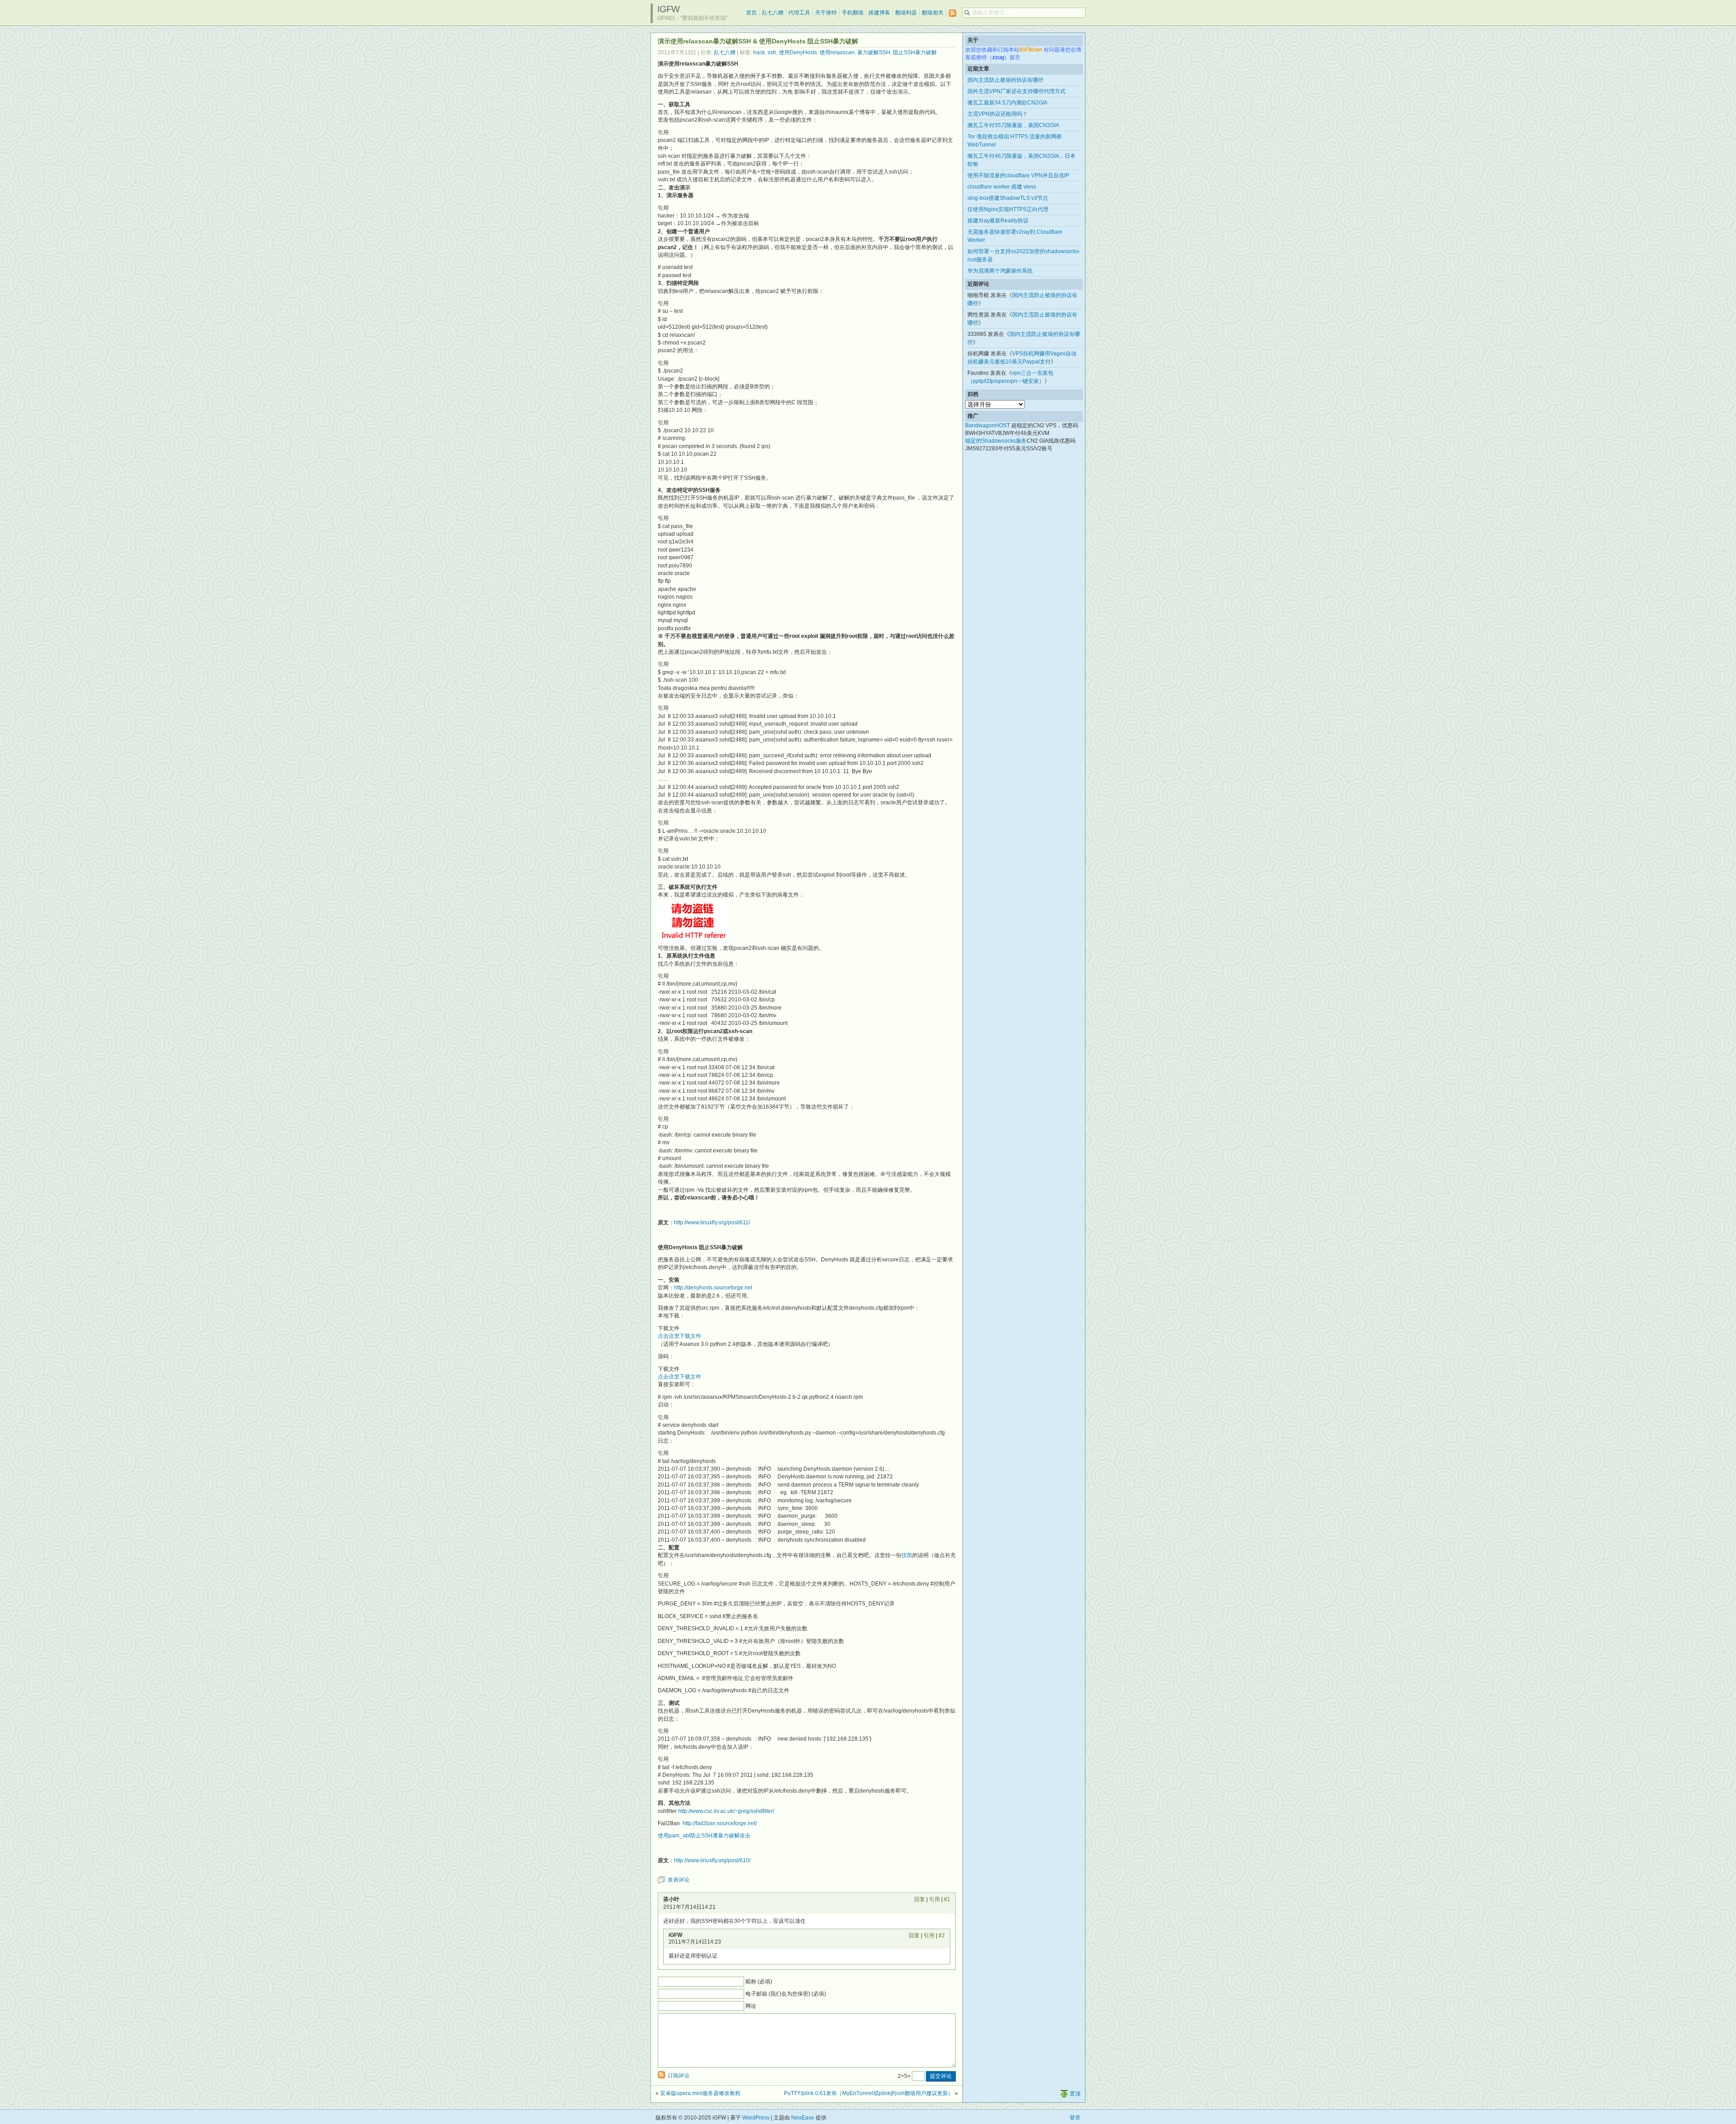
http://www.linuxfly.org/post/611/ (712, 1222)
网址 (751, 2006)
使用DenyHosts (798, 52)
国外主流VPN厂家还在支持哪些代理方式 (1017, 91)
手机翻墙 (853, 13)
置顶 (1075, 2094)
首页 (751, 13)
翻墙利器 (906, 13)
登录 (1075, 2118)
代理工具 (799, 13)
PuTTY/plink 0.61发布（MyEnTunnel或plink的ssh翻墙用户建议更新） (869, 2093)
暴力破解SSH (874, 52)
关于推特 (826, 13)
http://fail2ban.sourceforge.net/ (720, 1823)
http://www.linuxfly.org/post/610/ (712, 1860)
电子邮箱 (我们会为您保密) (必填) (786, 1994)
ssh (772, 52)
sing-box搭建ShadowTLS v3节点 (1008, 198)
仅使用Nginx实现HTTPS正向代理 (1008, 209)
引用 (934, 1899)
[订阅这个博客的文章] (953, 13)
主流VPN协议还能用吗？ (998, 114)
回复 (920, 1899)
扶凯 (907, 1555)
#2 (942, 1935)
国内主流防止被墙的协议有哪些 (1005, 80)
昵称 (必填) (759, 1982)
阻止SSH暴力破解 (915, 52)
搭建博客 (879, 13)
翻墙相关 (933, 13)
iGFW (668, 9)
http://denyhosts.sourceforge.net (713, 1288)
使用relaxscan (837, 52)
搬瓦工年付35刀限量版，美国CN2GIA (1013, 125)
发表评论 (679, 1880)
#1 (947, 1899)
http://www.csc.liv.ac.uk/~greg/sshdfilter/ (726, 1811)
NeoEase (803, 2118)
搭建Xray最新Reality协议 (998, 221)
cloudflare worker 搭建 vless (1002, 187)
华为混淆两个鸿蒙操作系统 (1000, 271)
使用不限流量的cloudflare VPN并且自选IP (1018, 175)
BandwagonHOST (988, 425)
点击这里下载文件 (679, 1336)
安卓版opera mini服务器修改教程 (700, 2093)
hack (759, 52)
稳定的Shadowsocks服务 (996, 441)
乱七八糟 (773, 13)
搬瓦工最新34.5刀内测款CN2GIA (1007, 103)
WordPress (756, 2118)
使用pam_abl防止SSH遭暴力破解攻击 (704, 1836)
